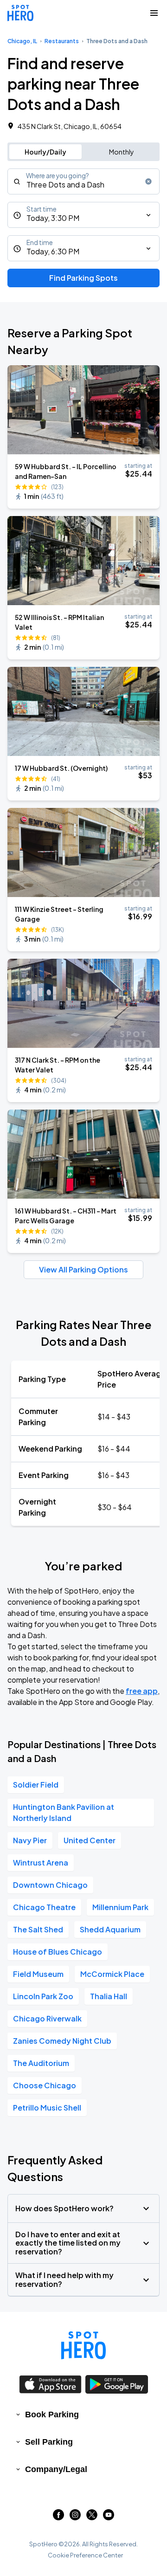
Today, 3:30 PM (53, 218)
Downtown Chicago (50, 1885)
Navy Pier (30, 1840)
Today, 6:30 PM (53, 251)
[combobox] (83, 181)
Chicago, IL (22, 41)
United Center (90, 1840)
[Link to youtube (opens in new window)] (109, 2517)
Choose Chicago (45, 2085)
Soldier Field (36, 1785)
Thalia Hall (109, 1996)
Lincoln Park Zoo (43, 1996)
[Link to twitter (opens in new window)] (92, 2517)
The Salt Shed (38, 1929)
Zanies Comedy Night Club (62, 2041)
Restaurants (62, 41)
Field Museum (38, 1974)
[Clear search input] (148, 181)
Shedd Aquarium (110, 1929)
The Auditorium (41, 2063)
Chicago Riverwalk (47, 2018)
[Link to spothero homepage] (83, 2345)
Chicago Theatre (44, 1907)
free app (142, 1691)
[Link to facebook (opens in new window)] (58, 2517)
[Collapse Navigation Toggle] (154, 13)
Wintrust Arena (41, 1863)
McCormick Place (112, 1974)
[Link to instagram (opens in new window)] (75, 2517)
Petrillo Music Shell (47, 2108)
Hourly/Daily (45, 152)
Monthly (122, 152)
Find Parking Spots (83, 278)
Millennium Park (120, 1907)
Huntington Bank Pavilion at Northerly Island (64, 1812)
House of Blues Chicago (58, 1952)
